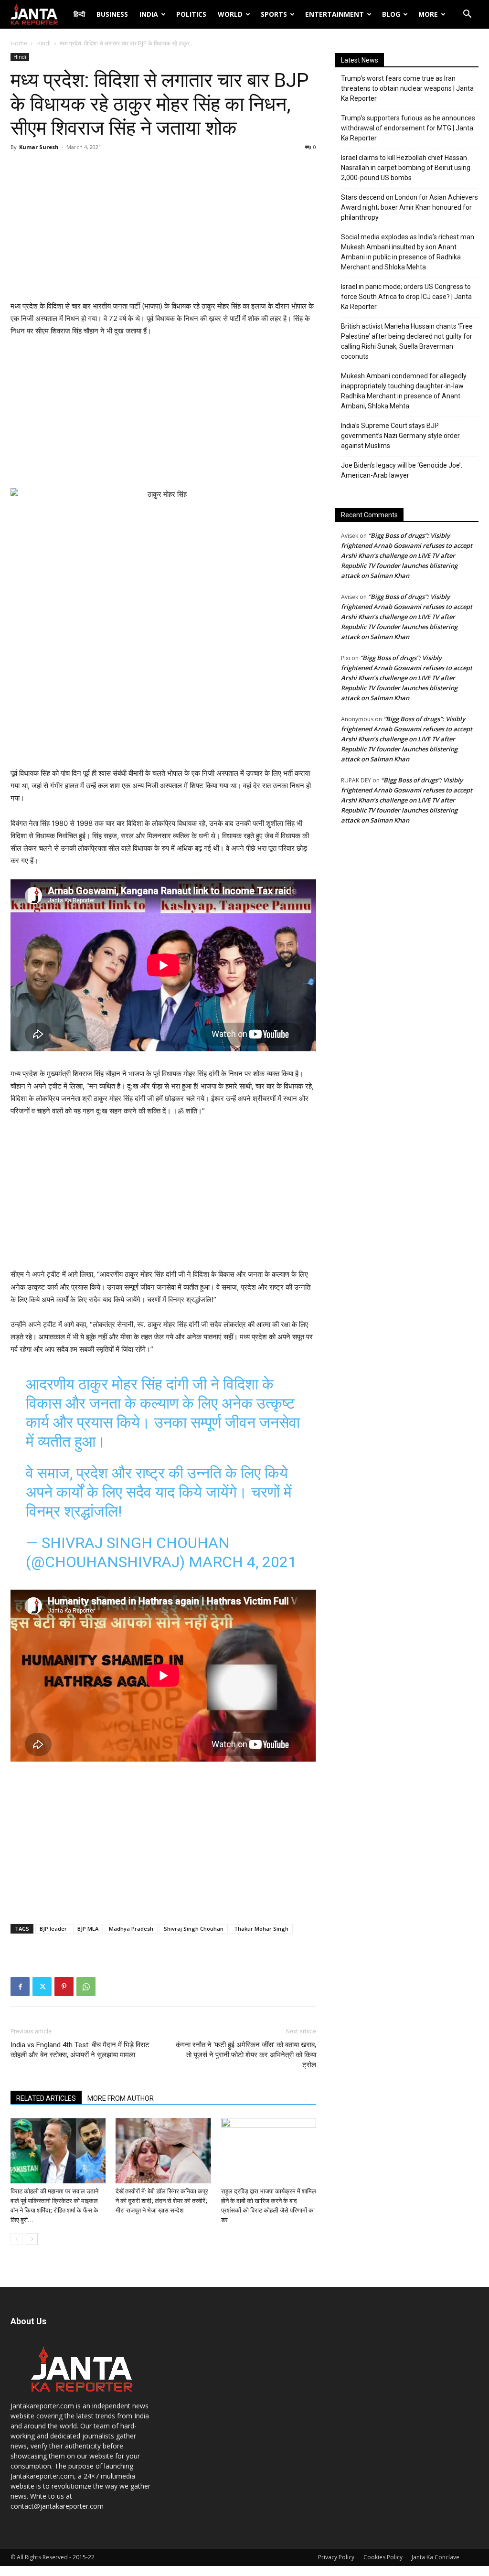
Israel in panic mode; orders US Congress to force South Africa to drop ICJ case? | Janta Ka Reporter (406, 297)
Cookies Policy (383, 2557)
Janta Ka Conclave (436, 2557)
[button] (467, 15)
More (428, 14)
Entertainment (335, 14)
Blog (391, 14)
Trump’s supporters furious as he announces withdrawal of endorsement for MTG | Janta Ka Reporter (408, 128)
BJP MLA (88, 1929)
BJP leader (53, 1929)
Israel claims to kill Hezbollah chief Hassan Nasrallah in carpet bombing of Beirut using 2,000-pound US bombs (406, 168)
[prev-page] (16, 2239)
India (149, 14)
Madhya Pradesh (131, 1929)
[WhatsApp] (86, 1987)
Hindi (43, 43)
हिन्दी (79, 14)
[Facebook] (20, 1987)
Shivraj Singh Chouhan (194, 1929)
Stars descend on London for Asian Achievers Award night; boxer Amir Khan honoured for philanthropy (409, 207)
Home (19, 43)
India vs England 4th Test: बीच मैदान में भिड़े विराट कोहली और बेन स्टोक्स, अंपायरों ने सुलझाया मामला (80, 2050)
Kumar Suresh (39, 147)
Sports (274, 14)
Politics (191, 14)
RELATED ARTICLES (46, 2098)
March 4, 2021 (243, 1562)
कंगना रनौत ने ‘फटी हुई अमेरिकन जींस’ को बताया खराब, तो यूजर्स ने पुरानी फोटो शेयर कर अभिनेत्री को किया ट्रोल (246, 2055)
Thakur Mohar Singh (261, 1929)
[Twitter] (42, 1987)
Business (112, 14)
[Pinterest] (64, 1987)
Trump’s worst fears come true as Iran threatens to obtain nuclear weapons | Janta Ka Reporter (407, 88)
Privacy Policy (336, 2557)
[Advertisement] (163, 228)
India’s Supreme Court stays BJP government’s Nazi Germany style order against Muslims (400, 436)
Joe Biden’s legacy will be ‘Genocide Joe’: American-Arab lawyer (402, 470)
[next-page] (32, 2239)
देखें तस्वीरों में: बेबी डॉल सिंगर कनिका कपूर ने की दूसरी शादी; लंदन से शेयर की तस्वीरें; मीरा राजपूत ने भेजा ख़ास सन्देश (162, 2201)
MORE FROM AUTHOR (121, 2098)
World (230, 14)
